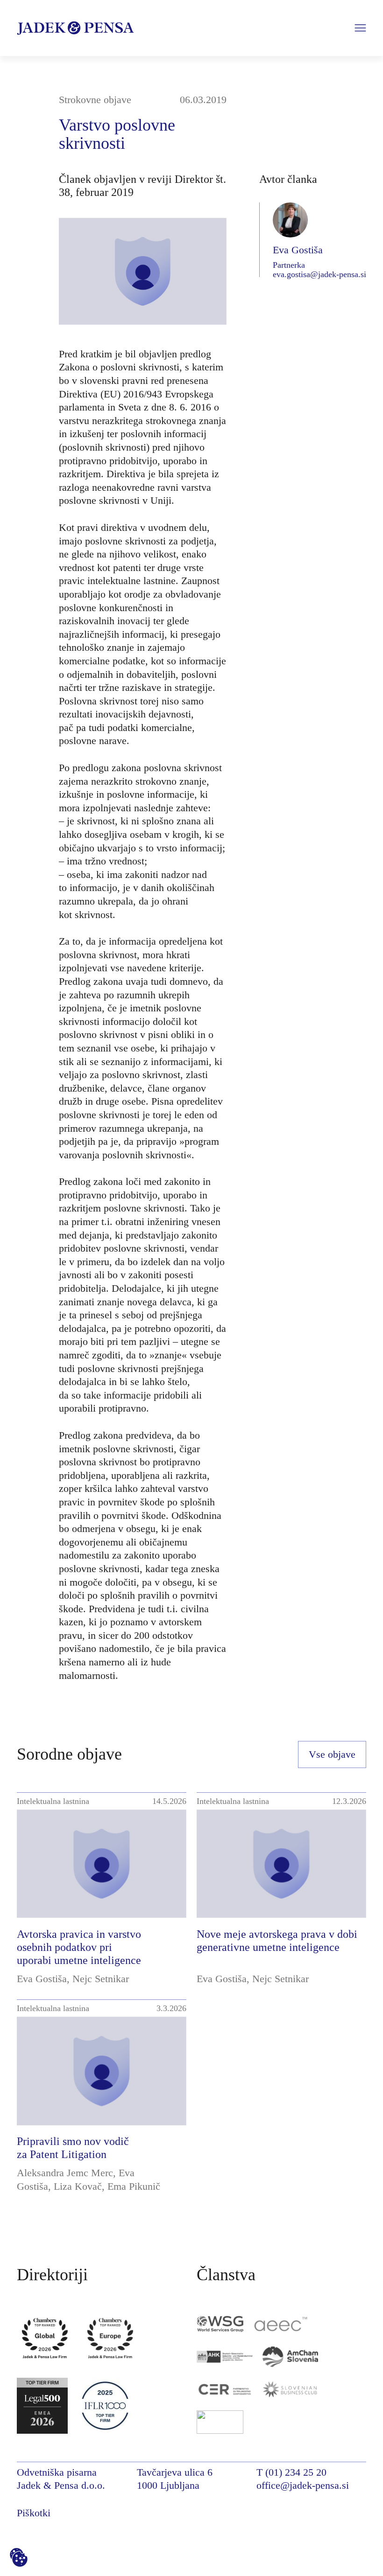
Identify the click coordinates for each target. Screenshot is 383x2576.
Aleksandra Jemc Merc (65, 2173)
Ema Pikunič (134, 2186)
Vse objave (332, 1754)
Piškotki (34, 2513)
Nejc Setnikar (101, 1979)
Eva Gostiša (42, 1979)
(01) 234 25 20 (296, 2472)
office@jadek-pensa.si (303, 2485)
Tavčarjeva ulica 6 (175, 2472)
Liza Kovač (78, 2186)
